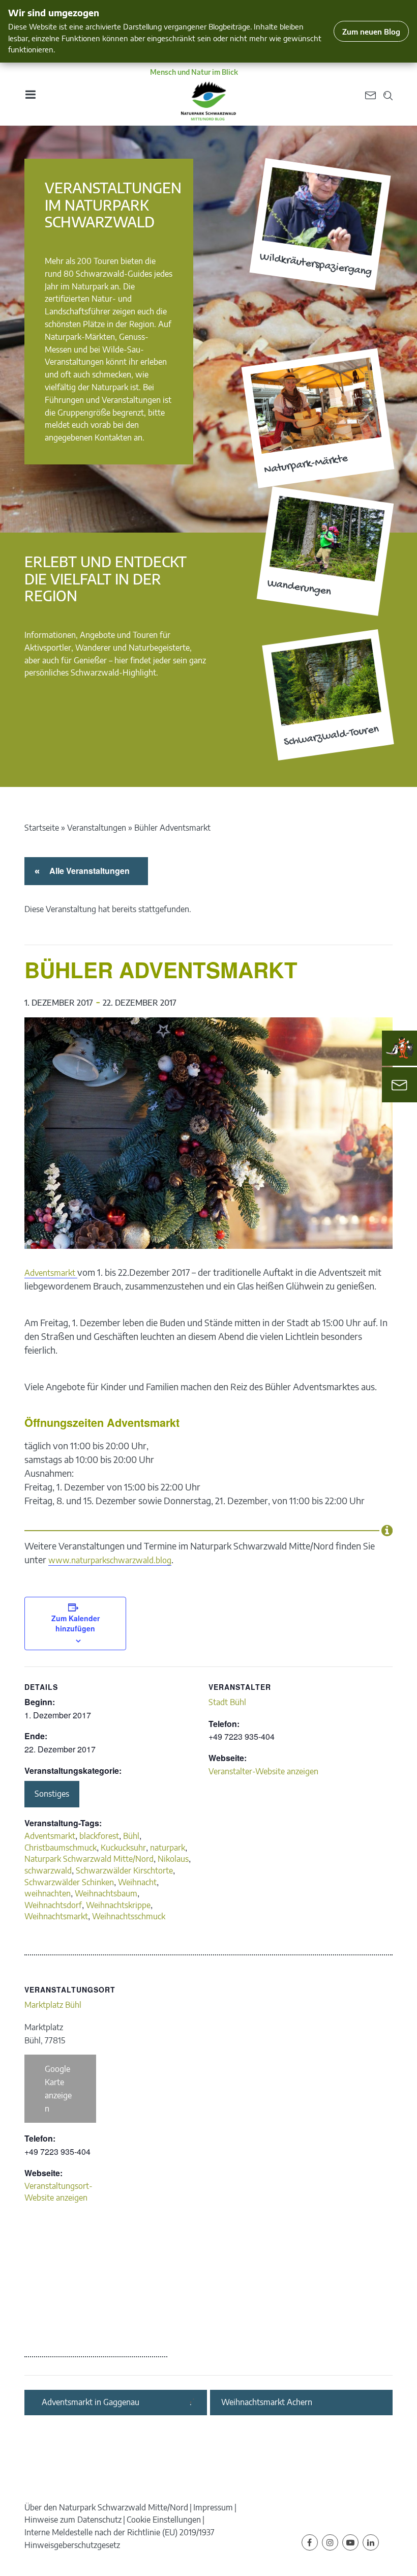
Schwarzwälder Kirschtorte (124, 1870)
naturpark (168, 1848)
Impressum (213, 2507)
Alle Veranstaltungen (88, 871)
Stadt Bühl (227, 1702)
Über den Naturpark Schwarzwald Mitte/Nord (106, 2507)
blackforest (99, 1836)
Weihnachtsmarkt (56, 1916)
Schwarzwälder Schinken (69, 1882)
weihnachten (48, 1893)
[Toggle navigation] (30, 94)
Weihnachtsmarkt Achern (267, 2402)
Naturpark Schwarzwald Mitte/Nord (89, 1859)
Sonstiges (52, 1794)
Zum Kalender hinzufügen (76, 1623)
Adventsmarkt (51, 1273)
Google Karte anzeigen (58, 2089)
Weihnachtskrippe (118, 1905)
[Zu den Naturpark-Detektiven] (400, 1048)
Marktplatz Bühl (53, 2005)
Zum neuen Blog (371, 31)
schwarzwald (48, 1870)
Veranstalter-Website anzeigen (263, 1771)
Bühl (131, 1836)
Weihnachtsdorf (53, 1905)
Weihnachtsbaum (106, 1893)
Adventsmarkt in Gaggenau (91, 2402)
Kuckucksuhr (123, 1848)
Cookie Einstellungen (164, 2520)
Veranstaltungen (97, 828)
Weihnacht (137, 1882)
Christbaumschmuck (61, 1848)
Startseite (42, 828)
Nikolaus (173, 1859)
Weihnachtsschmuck (129, 1916)
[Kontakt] (399, 1085)
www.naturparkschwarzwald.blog (110, 1560)
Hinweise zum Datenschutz (73, 2520)
